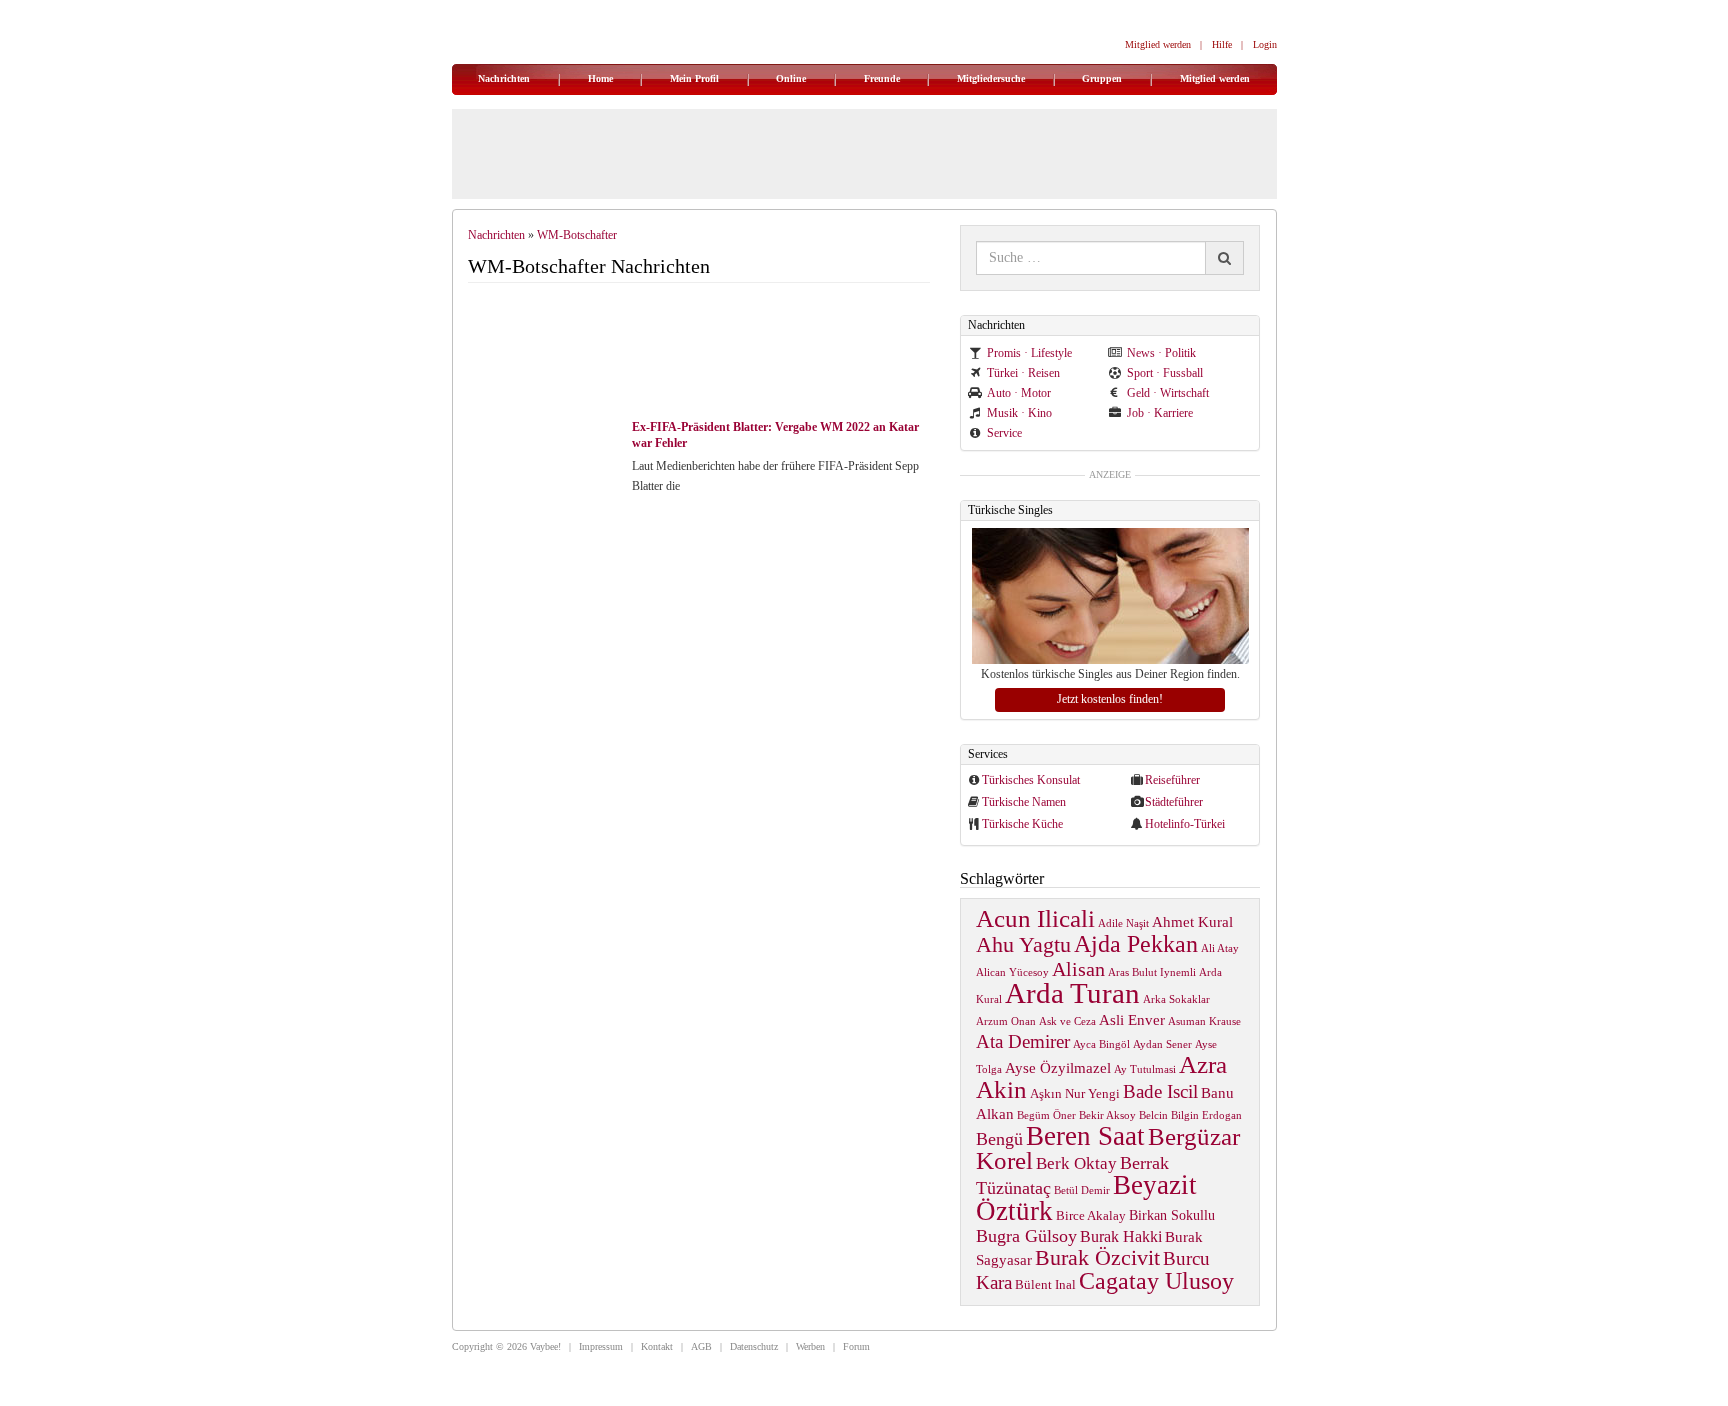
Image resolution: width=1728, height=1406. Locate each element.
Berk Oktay (1076, 1163)
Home (600, 78)
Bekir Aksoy (1107, 1115)
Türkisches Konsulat (1031, 780)
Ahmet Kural (1192, 921)
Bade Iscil (1160, 1091)
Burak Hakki (1121, 1236)
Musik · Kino (1019, 413)
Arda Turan (1072, 993)
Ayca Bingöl (1101, 1044)
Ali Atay (1220, 948)
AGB (701, 1346)
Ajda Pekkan (1136, 943)
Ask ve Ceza (1067, 1021)
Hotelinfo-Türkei (1185, 824)
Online (791, 78)
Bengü (999, 1139)
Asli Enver (1132, 1019)
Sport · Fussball (1165, 373)
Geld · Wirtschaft (1168, 393)
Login (1265, 44)
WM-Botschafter (577, 235)
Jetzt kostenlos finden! (1110, 699)
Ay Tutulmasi (1145, 1069)
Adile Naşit (1123, 923)
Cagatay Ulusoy (1156, 1281)
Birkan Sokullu (1172, 1215)
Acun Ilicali (1035, 918)
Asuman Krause (1204, 1021)
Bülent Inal (1045, 1285)
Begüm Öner (1046, 1115)
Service (1004, 433)
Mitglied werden (1158, 44)
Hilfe (1222, 44)
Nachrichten (504, 78)
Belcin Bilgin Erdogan (1190, 1115)
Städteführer (1174, 802)
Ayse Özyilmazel (1058, 1067)
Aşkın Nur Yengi (1075, 1094)
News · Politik (1161, 353)
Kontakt (657, 1346)
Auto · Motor (1019, 393)
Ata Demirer (1023, 1041)
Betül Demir (1082, 1190)
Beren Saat (1085, 1136)
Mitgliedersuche (991, 78)
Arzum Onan (1006, 1021)
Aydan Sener (1162, 1044)
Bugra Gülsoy (1026, 1236)
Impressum (601, 1346)
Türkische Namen (1024, 802)
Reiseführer (1172, 780)
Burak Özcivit (1097, 1257)
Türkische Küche (1022, 824)
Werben (810, 1346)
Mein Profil (694, 78)
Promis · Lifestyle (1029, 353)
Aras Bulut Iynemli (1152, 972)
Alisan (1078, 969)
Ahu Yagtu (1023, 944)
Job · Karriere (1160, 413)
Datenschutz (754, 1346)
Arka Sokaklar (1176, 999)
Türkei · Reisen (1023, 373)
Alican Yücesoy (1012, 972)
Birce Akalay (1091, 1216)
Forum (856, 1346)
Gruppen (1102, 78)
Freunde (882, 78)
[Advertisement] (708, 353)
